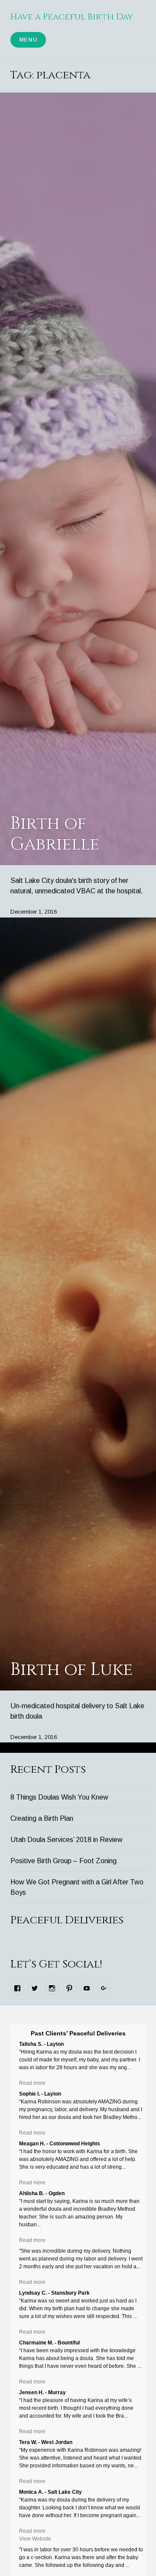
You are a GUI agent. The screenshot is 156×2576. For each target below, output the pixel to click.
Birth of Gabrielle (55, 834)
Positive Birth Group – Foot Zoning (63, 1861)
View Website (35, 2539)
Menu (28, 40)
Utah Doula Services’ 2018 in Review (67, 1840)
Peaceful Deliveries (67, 1920)
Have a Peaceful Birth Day (72, 17)
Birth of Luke (71, 1670)
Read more (32, 2083)
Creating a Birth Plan (42, 1818)
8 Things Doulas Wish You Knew (59, 1797)
